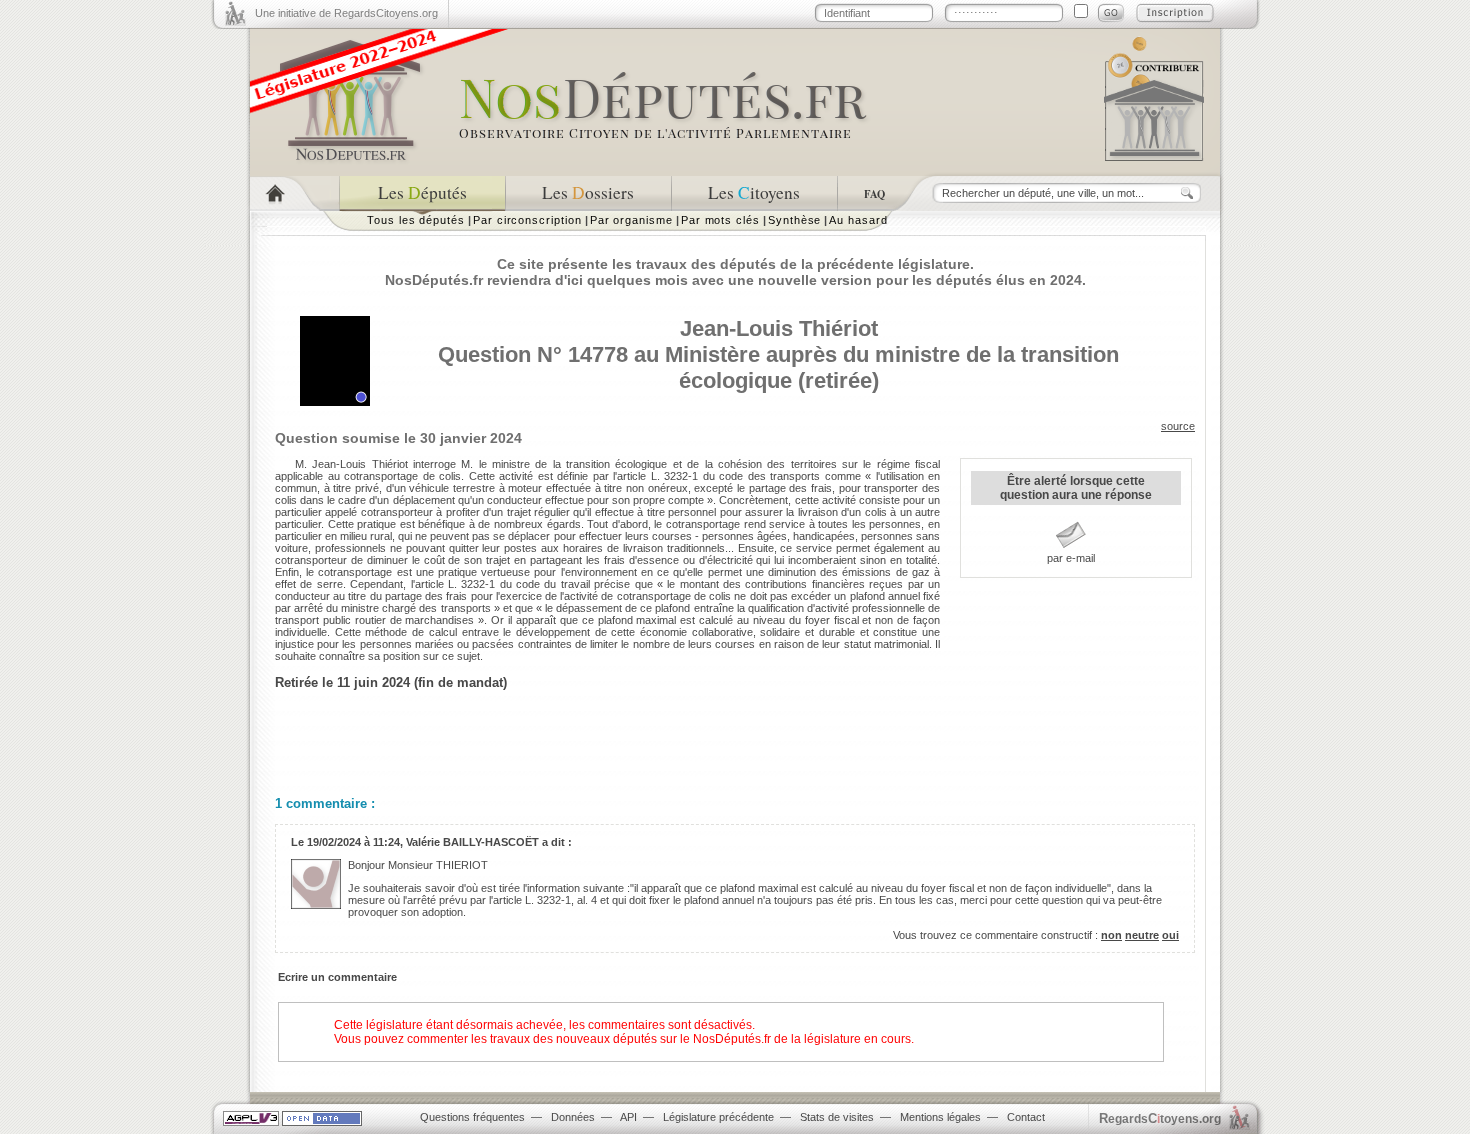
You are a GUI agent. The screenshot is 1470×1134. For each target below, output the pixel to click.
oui (1170, 935)
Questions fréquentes (472, 1117)
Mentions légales (940, 1117)
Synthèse (794, 220)
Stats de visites (837, 1117)
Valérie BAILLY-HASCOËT (472, 842)
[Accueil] (294, 193)
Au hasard (858, 220)
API (628, 1117)
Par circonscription (527, 220)
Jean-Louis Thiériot (779, 328)
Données (573, 1117)
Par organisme (631, 220)
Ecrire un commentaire (337, 977)
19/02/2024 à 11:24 (353, 842)
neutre (1142, 935)
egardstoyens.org (1160, 1118)
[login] (1111, 13)
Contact (1026, 1117)
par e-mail (1071, 558)
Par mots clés (720, 220)
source (1178, 426)
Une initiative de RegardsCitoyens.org (346, 13)
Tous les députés (416, 220)
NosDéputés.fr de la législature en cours (802, 1039)
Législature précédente (718, 1117)
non (1111, 935)
